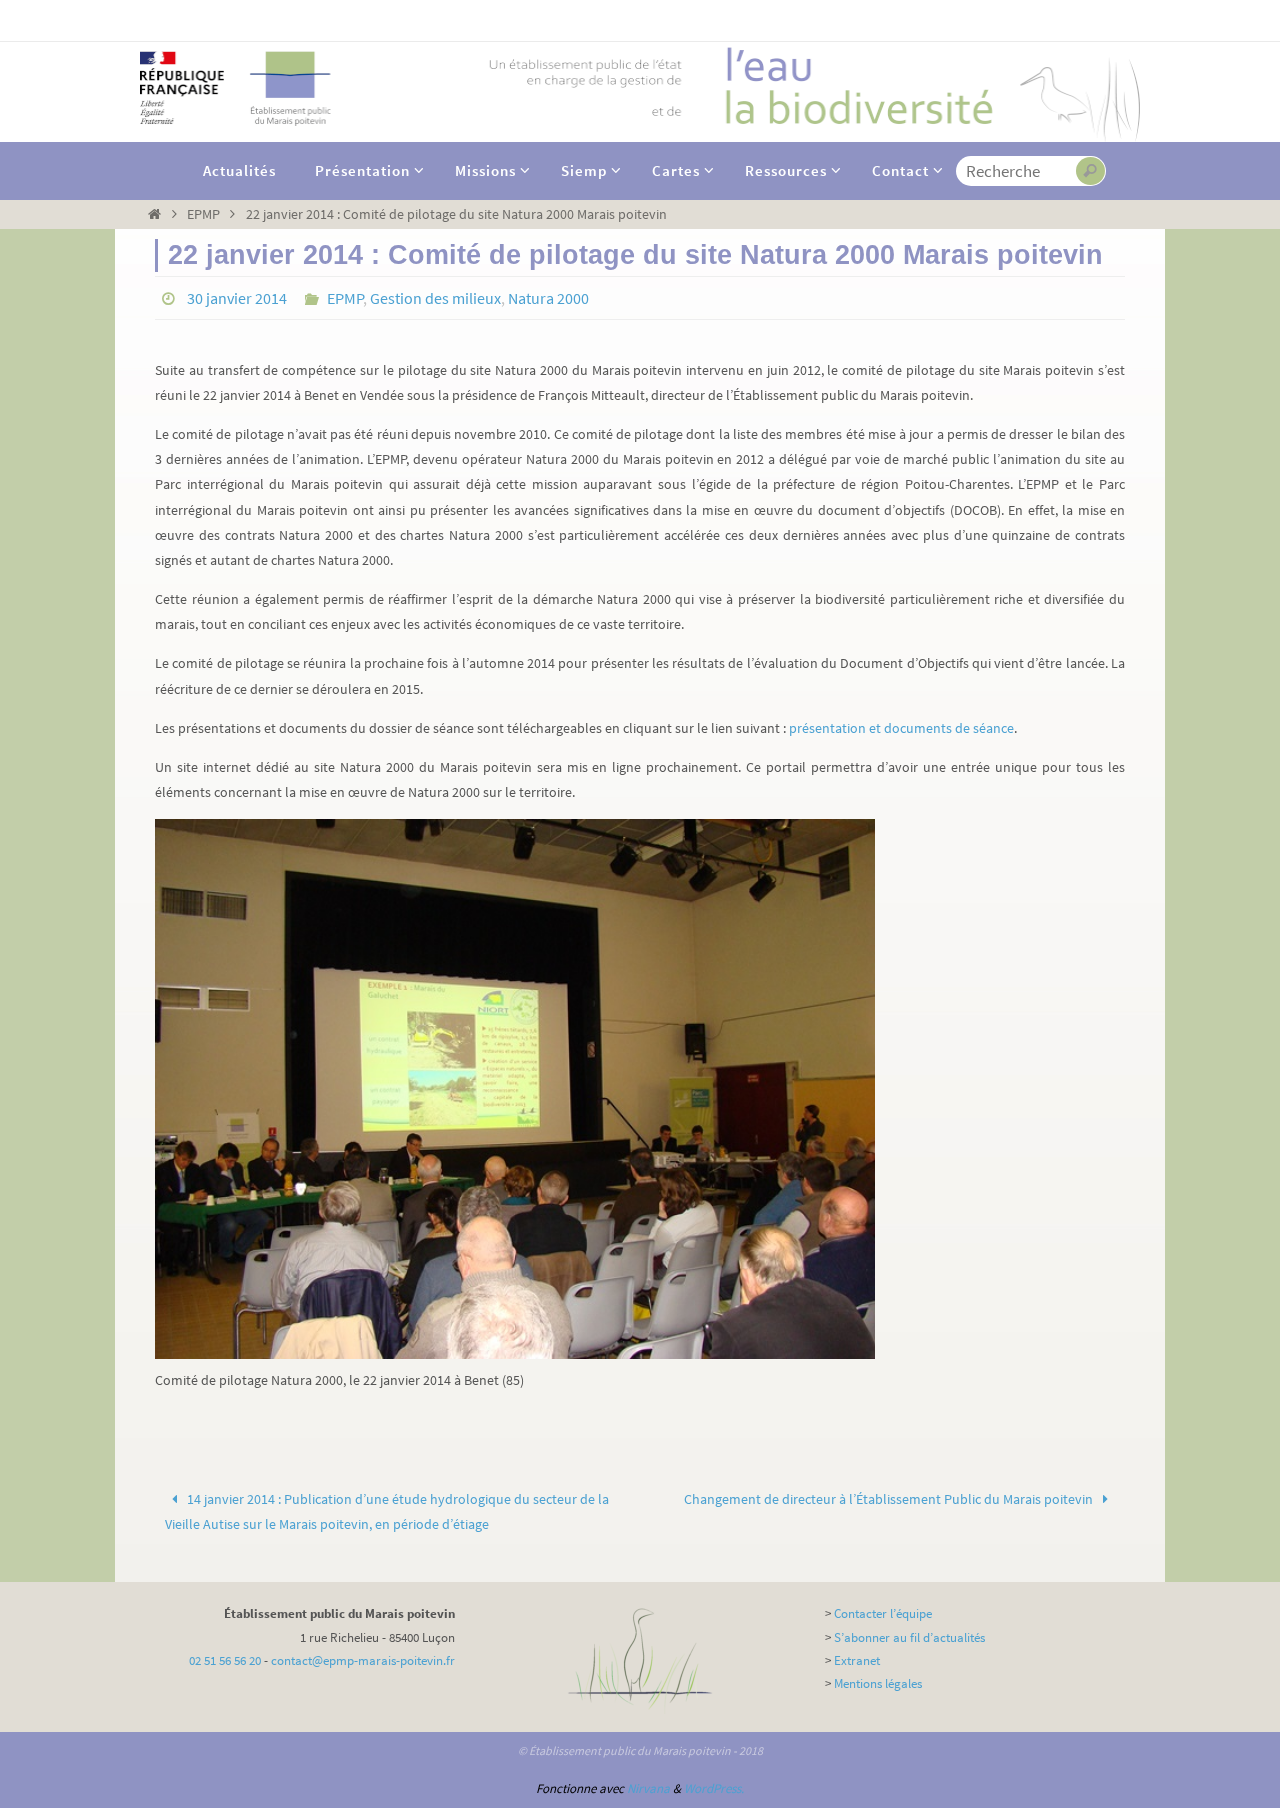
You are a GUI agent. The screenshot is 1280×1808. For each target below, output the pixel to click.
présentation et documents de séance (901, 728)
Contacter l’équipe (883, 1613)
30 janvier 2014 (237, 298)
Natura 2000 (548, 298)
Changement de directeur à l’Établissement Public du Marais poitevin (890, 1499)
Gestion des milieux (435, 298)
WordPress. (714, 1788)
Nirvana (648, 1788)
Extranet (857, 1660)
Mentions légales (878, 1683)
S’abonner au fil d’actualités (909, 1637)
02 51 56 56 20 (225, 1660)
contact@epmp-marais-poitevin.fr (363, 1660)
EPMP (203, 214)
